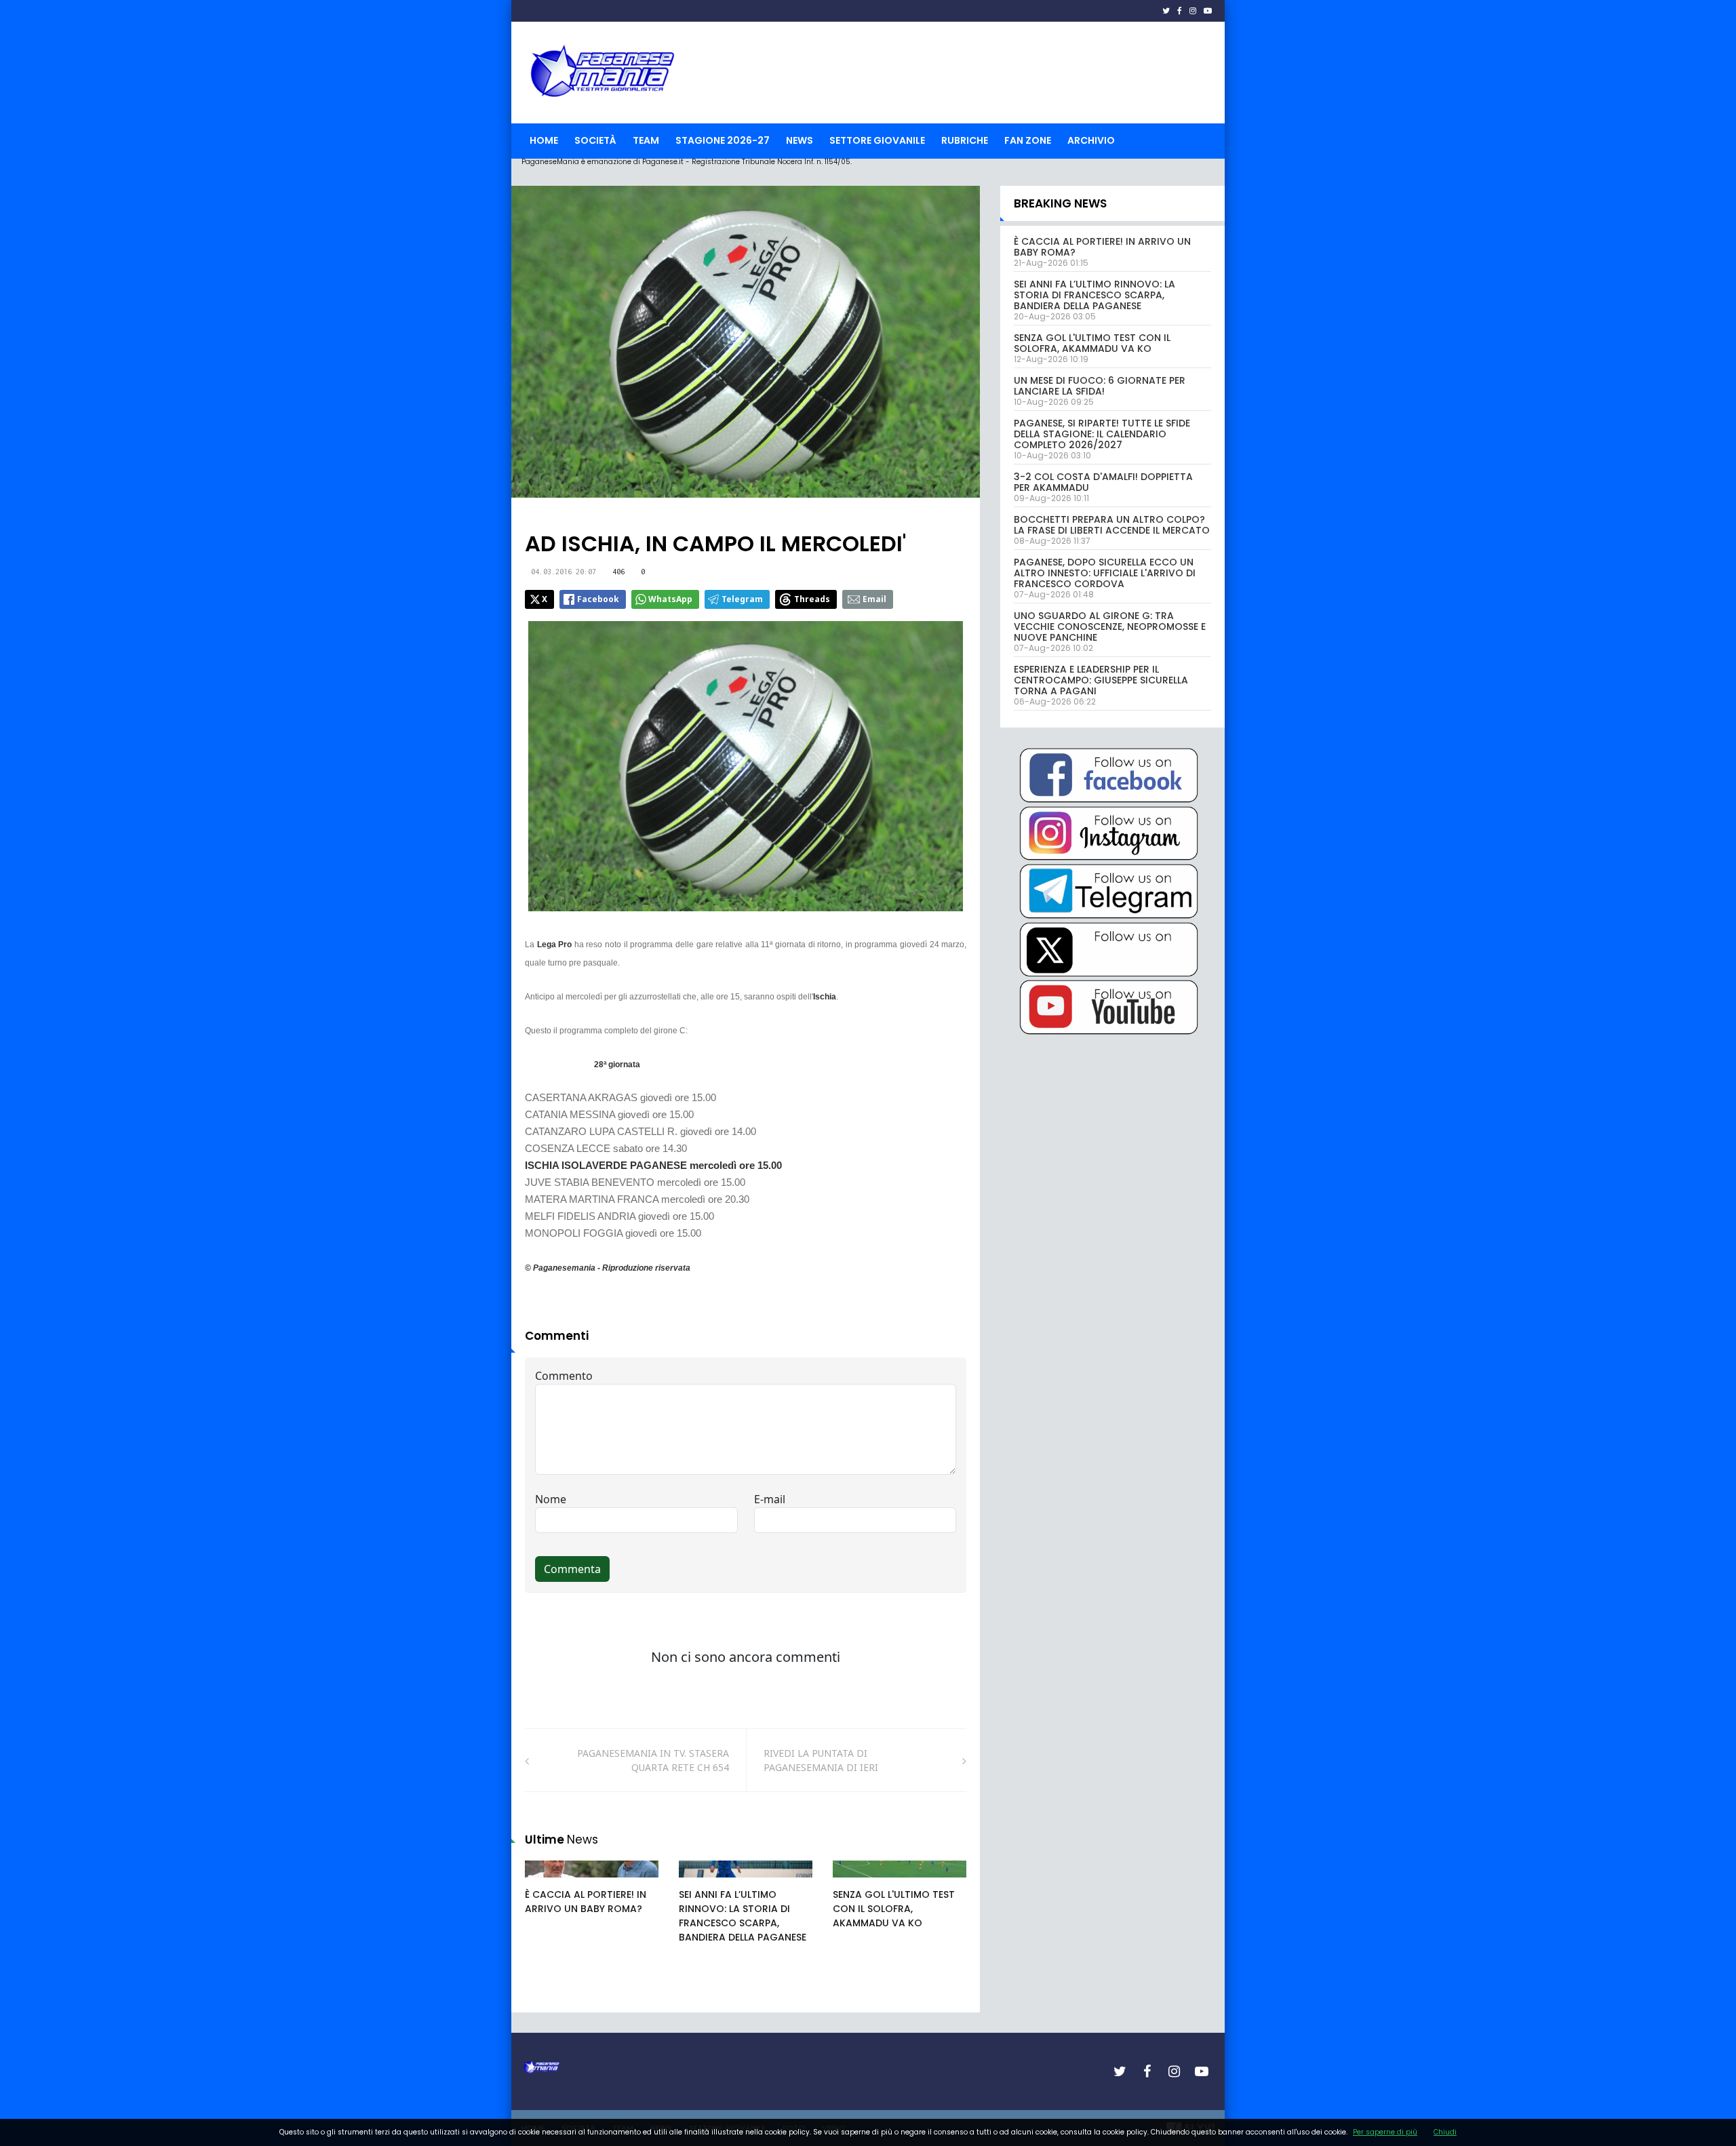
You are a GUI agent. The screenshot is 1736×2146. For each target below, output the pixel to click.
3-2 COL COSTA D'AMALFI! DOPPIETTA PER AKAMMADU (1103, 482)
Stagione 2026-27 (723, 140)
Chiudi (1445, 2132)
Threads (812, 599)
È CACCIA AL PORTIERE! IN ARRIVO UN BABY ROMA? (586, 1902)
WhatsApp (670, 599)
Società (595, 140)
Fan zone (1028, 140)
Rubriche (965, 140)
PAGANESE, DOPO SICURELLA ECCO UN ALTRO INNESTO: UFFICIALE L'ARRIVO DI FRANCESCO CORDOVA (1105, 573)
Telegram (742, 599)
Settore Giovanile (877, 140)
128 (856, 1882)
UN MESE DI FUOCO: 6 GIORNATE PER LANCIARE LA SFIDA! (1100, 386)
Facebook (598, 599)
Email (874, 599)
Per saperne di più (1385, 2132)
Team (646, 140)
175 (548, 1882)
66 (700, 1882)
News (800, 140)
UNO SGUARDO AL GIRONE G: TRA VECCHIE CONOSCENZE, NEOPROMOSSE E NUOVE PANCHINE (1110, 627)
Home (544, 140)
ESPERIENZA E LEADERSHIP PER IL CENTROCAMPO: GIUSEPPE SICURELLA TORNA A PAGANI (1101, 680)
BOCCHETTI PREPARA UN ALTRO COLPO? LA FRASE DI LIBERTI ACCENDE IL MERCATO (1112, 525)
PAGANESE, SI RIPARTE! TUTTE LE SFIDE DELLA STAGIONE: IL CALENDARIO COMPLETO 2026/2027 (1102, 434)
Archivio (1091, 140)
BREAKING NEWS (1060, 203)
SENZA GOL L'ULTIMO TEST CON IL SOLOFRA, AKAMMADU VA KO (894, 1909)
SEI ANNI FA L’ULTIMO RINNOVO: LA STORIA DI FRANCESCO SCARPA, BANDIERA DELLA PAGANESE (743, 1916)
